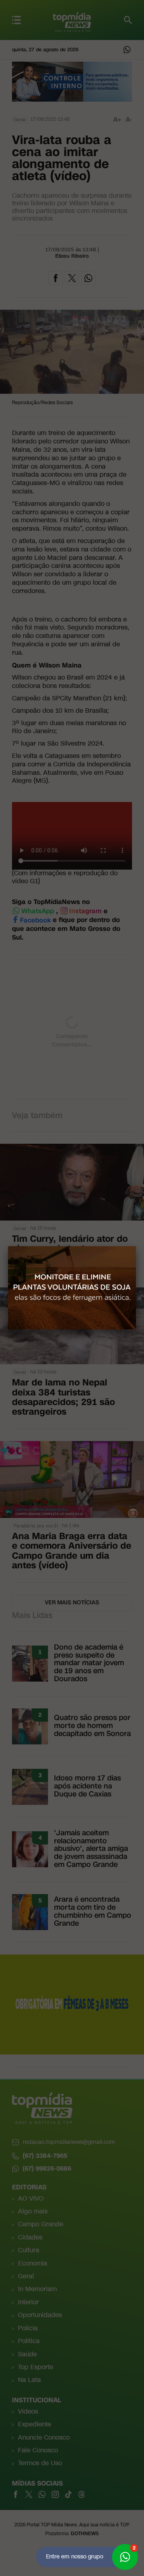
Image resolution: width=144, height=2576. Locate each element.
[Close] (136, 1246)
